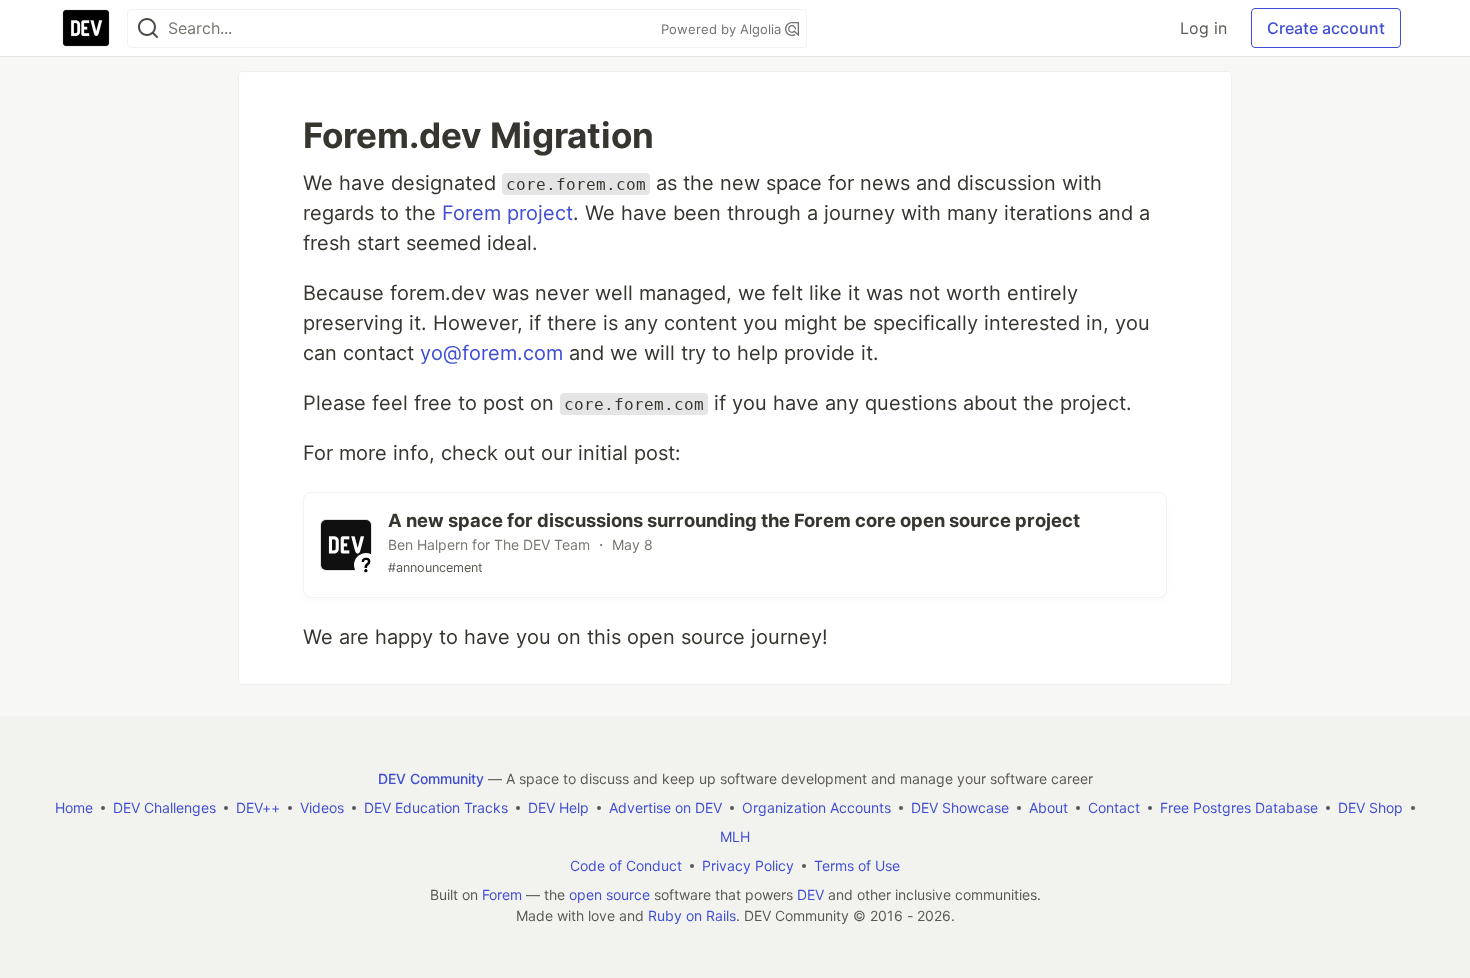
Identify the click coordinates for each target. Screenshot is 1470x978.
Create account (1326, 28)
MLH (735, 836)
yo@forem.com (491, 353)
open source (609, 894)
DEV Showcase (960, 807)
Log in (1203, 28)
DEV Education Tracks (436, 807)
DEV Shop (1370, 807)
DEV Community (431, 778)
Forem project (507, 213)
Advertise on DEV (665, 807)
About (1048, 807)
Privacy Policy (748, 865)
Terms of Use (857, 865)
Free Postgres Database (1239, 807)
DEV (810, 894)
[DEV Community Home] (86, 28)
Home (74, 807)
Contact (1114, 807)
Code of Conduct (626, 865)
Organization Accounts (816, 807)
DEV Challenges (164, 807)
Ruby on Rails (692, 915)
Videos (322, 807)
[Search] (148, 28)
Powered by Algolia (723, 29)
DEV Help (558, 807)
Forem (502, 894)
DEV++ (258, 807)
